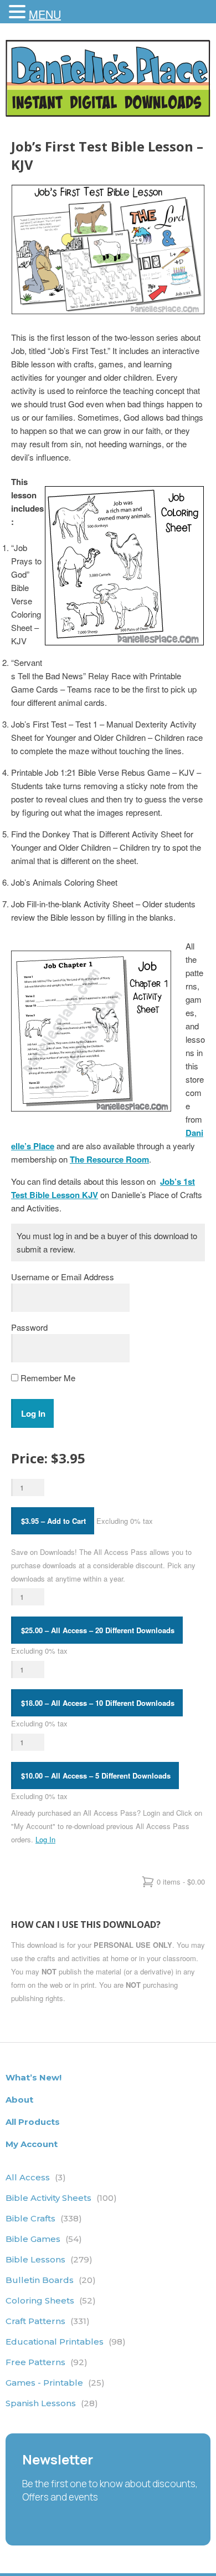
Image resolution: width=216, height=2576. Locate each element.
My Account (32, 2144)
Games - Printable (55, 2383)
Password (29, 1327)
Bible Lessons (49, 2259)
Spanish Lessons (52, 2403)
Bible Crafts (44, 2218)
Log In (45, 1839)
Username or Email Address (63, 1277)
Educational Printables (66, 2342)
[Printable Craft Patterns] (108, 113)
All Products (33, 2122)
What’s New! (34, 2077)
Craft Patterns (48, 2321)
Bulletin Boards (51, 2280)
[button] (19, 12)
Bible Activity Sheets (61, 2198)
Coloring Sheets (51, 2300)
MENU (45, 14)
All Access (36, 2177)
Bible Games (44, 2239)
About (19, 2100)
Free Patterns (47, 2362)
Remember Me (47, 1378)
